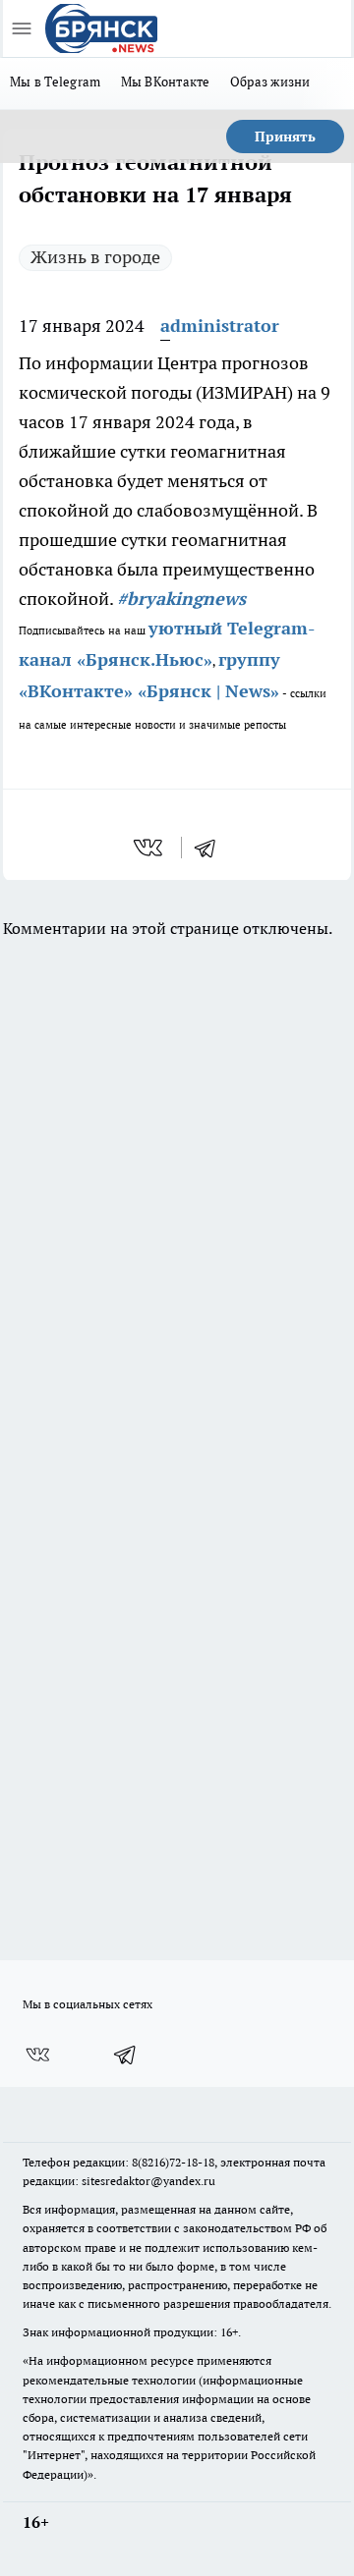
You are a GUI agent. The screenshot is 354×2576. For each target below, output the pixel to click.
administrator (220, 326)
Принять (285, 137)
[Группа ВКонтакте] (37, 2055)
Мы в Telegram (56, 82)
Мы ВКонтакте (166, 82)
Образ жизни (270, 82)
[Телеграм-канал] (126, 2055)
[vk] (150, 848)
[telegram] (211, 848)
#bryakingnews (181, 599)
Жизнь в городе (95, 257)
